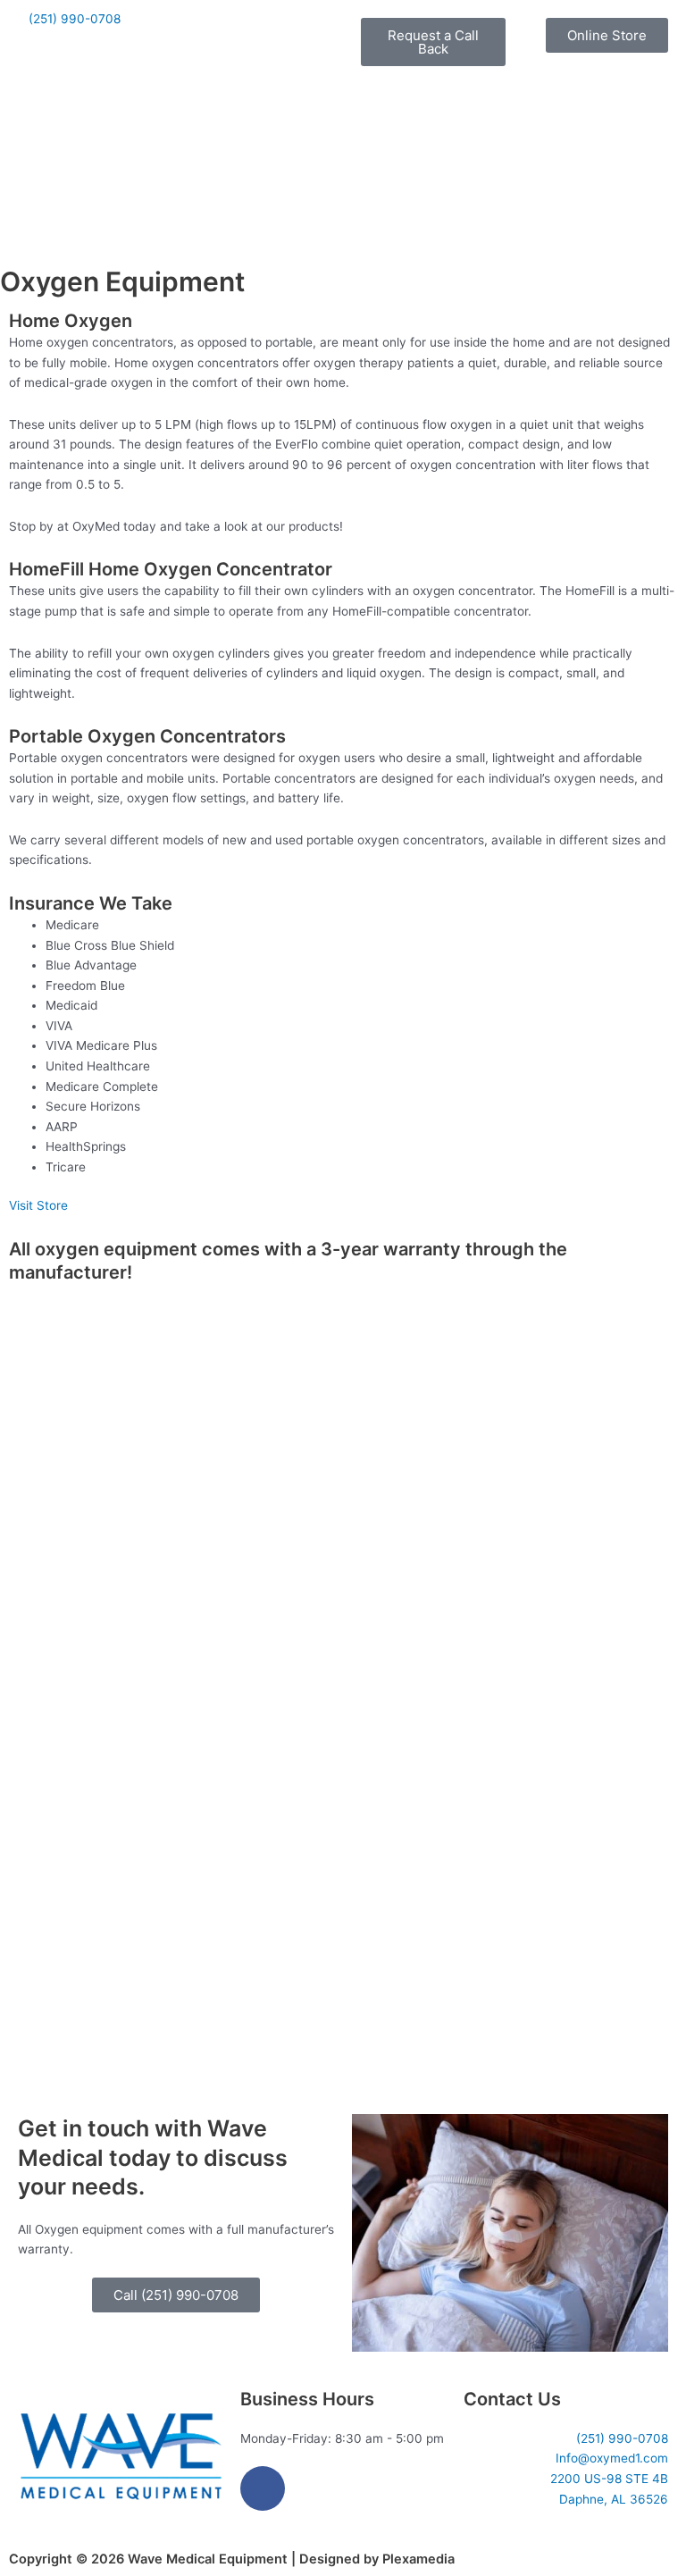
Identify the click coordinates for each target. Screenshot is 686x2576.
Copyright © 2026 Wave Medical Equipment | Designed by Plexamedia (232, 2559)
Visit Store (38, 1205)
